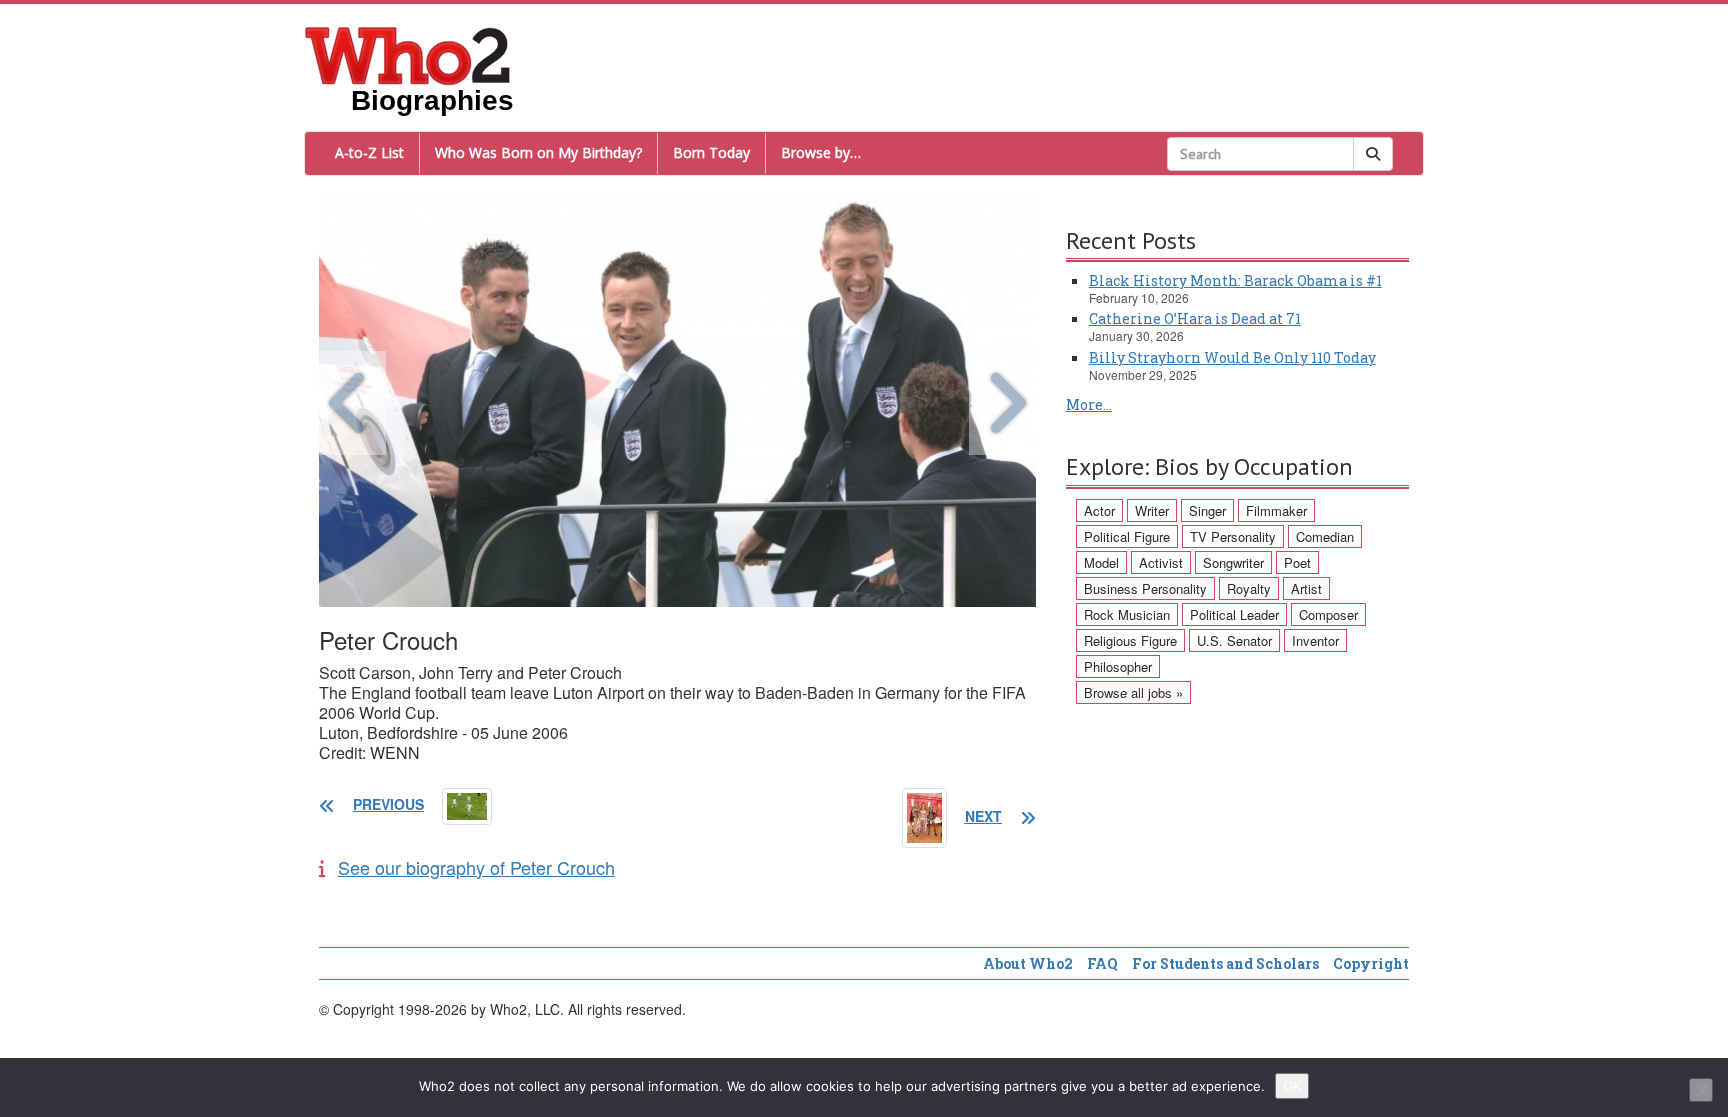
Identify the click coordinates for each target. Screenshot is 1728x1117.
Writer (1152, 510)
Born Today (711, 152)
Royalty (1249, 588)
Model (1101, 562)
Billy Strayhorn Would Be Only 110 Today (1232, 357)
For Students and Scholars (1225, 963)
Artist (1306, 588)
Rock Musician (1127, 614)
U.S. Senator (1234, 640)
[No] (1701, 1090)
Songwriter (1233, 562)
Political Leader (1234, 614)
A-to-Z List (369, 152)
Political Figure (1127, 536)
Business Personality (1145, 588)
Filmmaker (1276, 510)
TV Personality (1233, 536)
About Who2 (1028, 963)
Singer (1207, 510)
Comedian (1325, 536)
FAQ (1102, 963)
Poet (1297, 562)
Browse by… (821, 152)
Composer (1328, 614)
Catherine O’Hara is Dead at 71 (1195, 318)
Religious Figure (1130, 640)
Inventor (1315, 640)
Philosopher (1118, 666)
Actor (1099, 510)
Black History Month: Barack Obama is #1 (1235, 280)
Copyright (1371, 963)
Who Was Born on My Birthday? (538, 152)
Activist (1161, 562)
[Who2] (408, 54)
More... (1089, 404)
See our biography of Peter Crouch (476, 867)
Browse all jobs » (1133, 692)
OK (1292, 1086)
